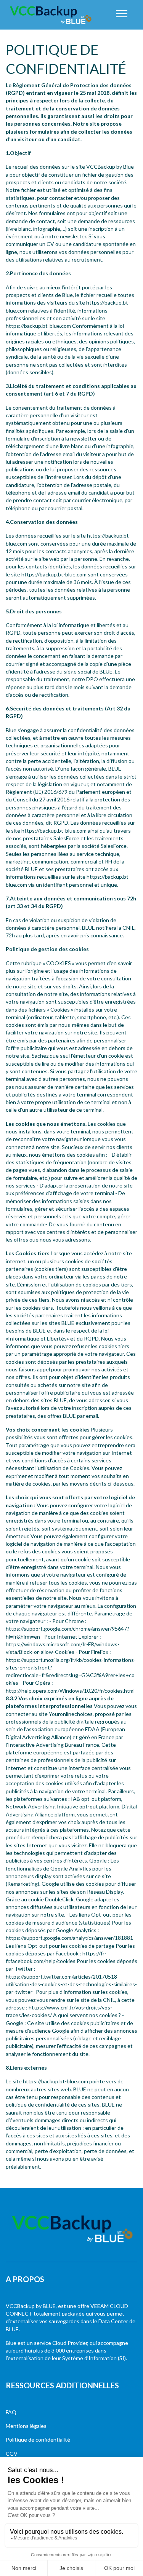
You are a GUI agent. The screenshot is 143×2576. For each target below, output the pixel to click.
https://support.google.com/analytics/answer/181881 (69, 1938)
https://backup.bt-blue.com (54, 831)
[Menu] (122, 14)
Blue (11, 2343)
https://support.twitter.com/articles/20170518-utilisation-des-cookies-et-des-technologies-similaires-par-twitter (71, 1984)
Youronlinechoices (70, 1714)
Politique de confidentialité (38, 2440)
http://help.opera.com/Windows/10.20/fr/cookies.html (70, 1691)
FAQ (11, 2412)
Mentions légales (26, 2426)
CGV (12, 2454)
